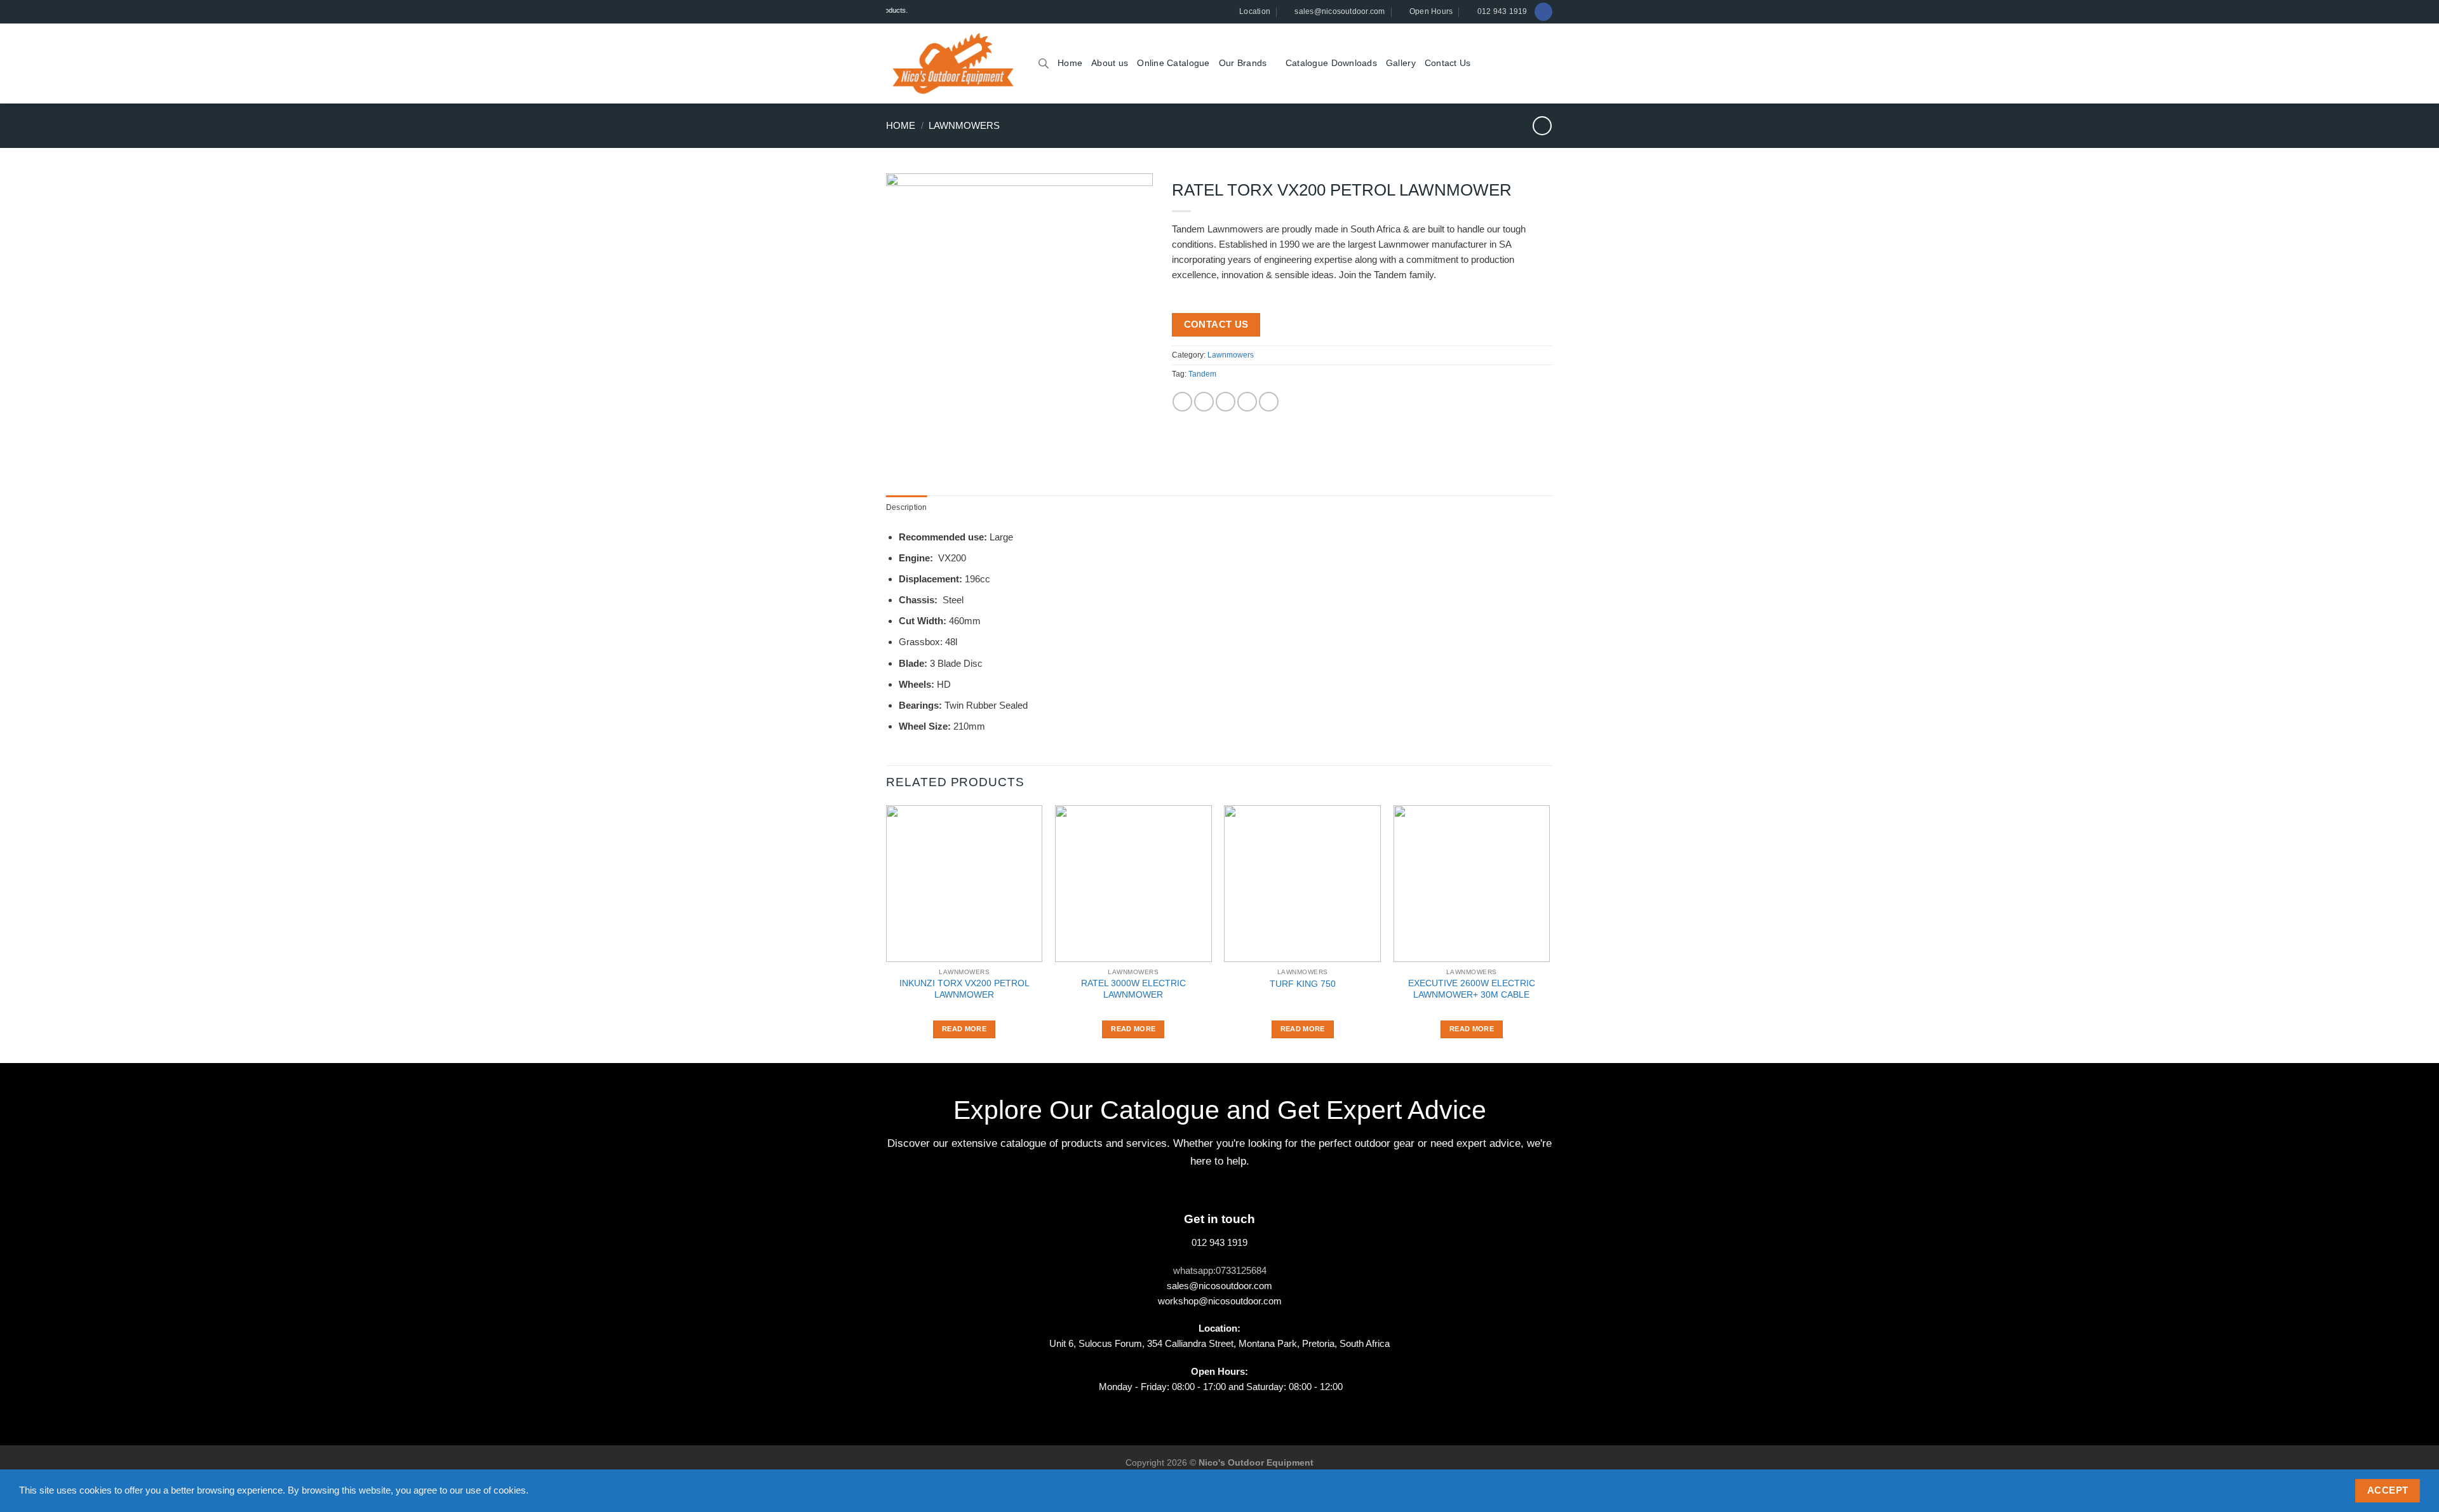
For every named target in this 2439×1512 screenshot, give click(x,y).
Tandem (1202, 374)
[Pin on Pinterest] (1247, 402)
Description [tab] (907, 507)
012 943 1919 (1219, 1242)
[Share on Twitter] (1204, 402)
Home (1070, 63)
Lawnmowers (964, 125)
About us (1110, 63)
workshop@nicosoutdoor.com (1220, 1301)
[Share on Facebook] (1182, 402)
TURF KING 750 (1303, 984)
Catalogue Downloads (1331, 63)
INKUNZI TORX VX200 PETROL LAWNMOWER (964, 989)
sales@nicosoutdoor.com (1219, 1286)
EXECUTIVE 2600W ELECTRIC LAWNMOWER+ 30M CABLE (1472, 989)
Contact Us (1448, 63)
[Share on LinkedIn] (1269, 402)
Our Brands (1243, 63)
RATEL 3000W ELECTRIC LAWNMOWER (1133, 989)
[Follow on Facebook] (1543, 11)
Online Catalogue (1173, 63)
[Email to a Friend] (1226, 402)
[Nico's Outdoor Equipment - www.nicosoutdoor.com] (953, 64)
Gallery (1401, 63)
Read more (964, 1029)
